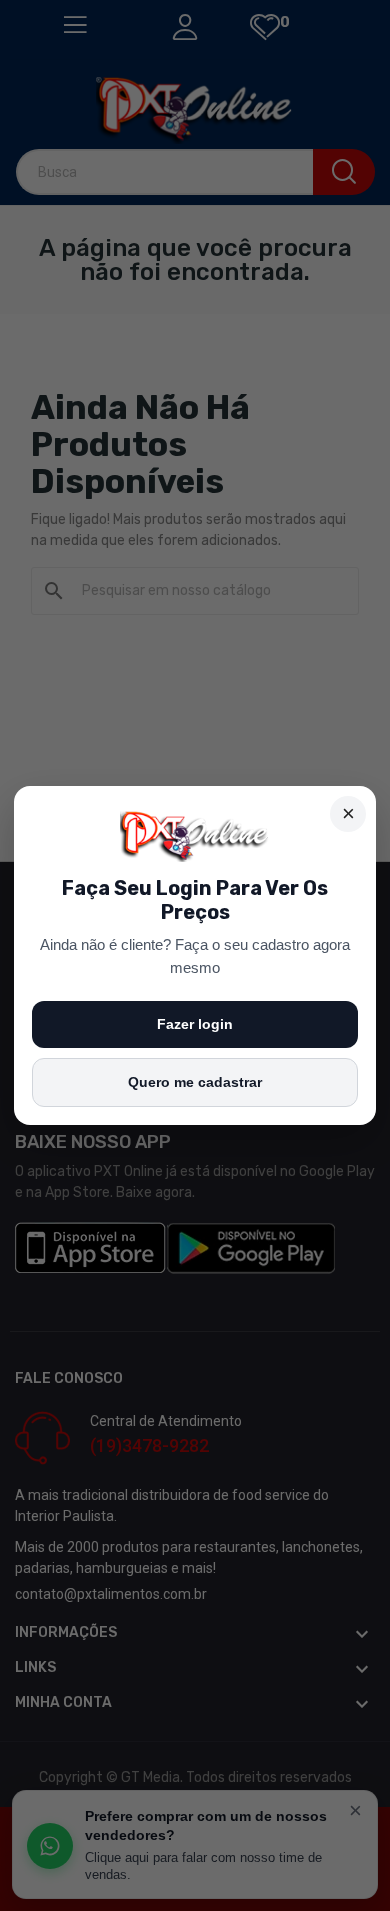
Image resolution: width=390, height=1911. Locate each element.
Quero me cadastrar (195, 1082)
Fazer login (195, 1024)
